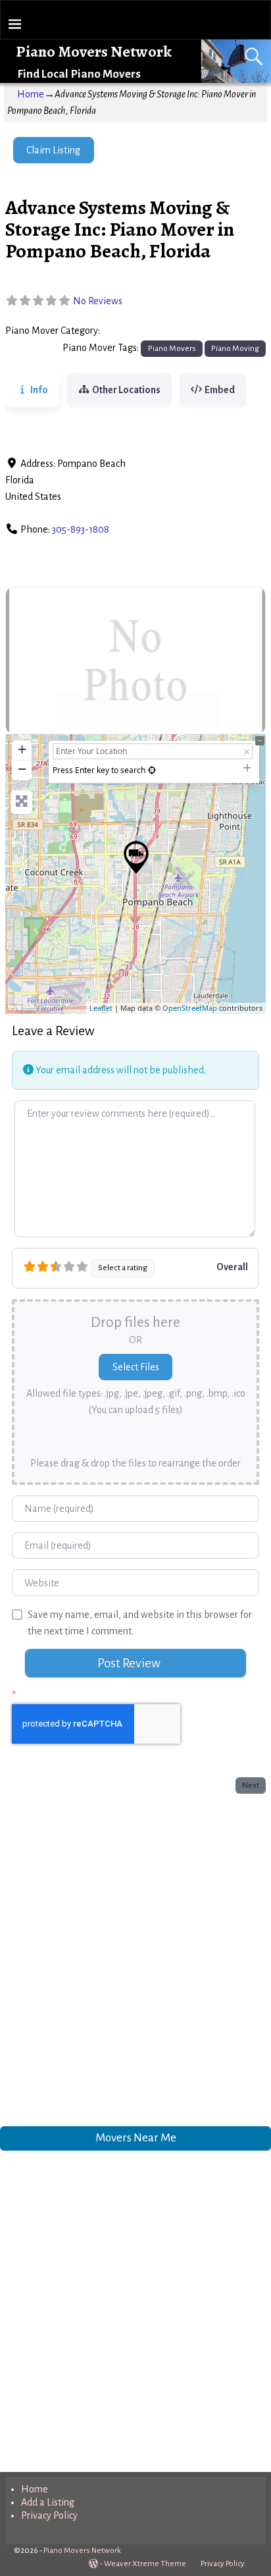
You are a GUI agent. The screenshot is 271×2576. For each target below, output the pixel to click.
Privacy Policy (49, 2515)
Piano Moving (235, 348)
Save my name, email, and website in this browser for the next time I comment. (140, 1623)
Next (251, 1785)
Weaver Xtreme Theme (145, 2564)
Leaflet (101, 1008)
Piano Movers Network (94, 51)
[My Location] (152, 770)
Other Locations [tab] (126, 390)
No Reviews (98, 301)
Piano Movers (133, 331)
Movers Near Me (136, 2137)
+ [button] (22, 749)
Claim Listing (53, 150)
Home (31, 94)
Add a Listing (48, 2502)
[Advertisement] (135, 1957)
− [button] (22, 769)
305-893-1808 (81, 529)
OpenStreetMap (190, 1008)
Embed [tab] (220, 390)
